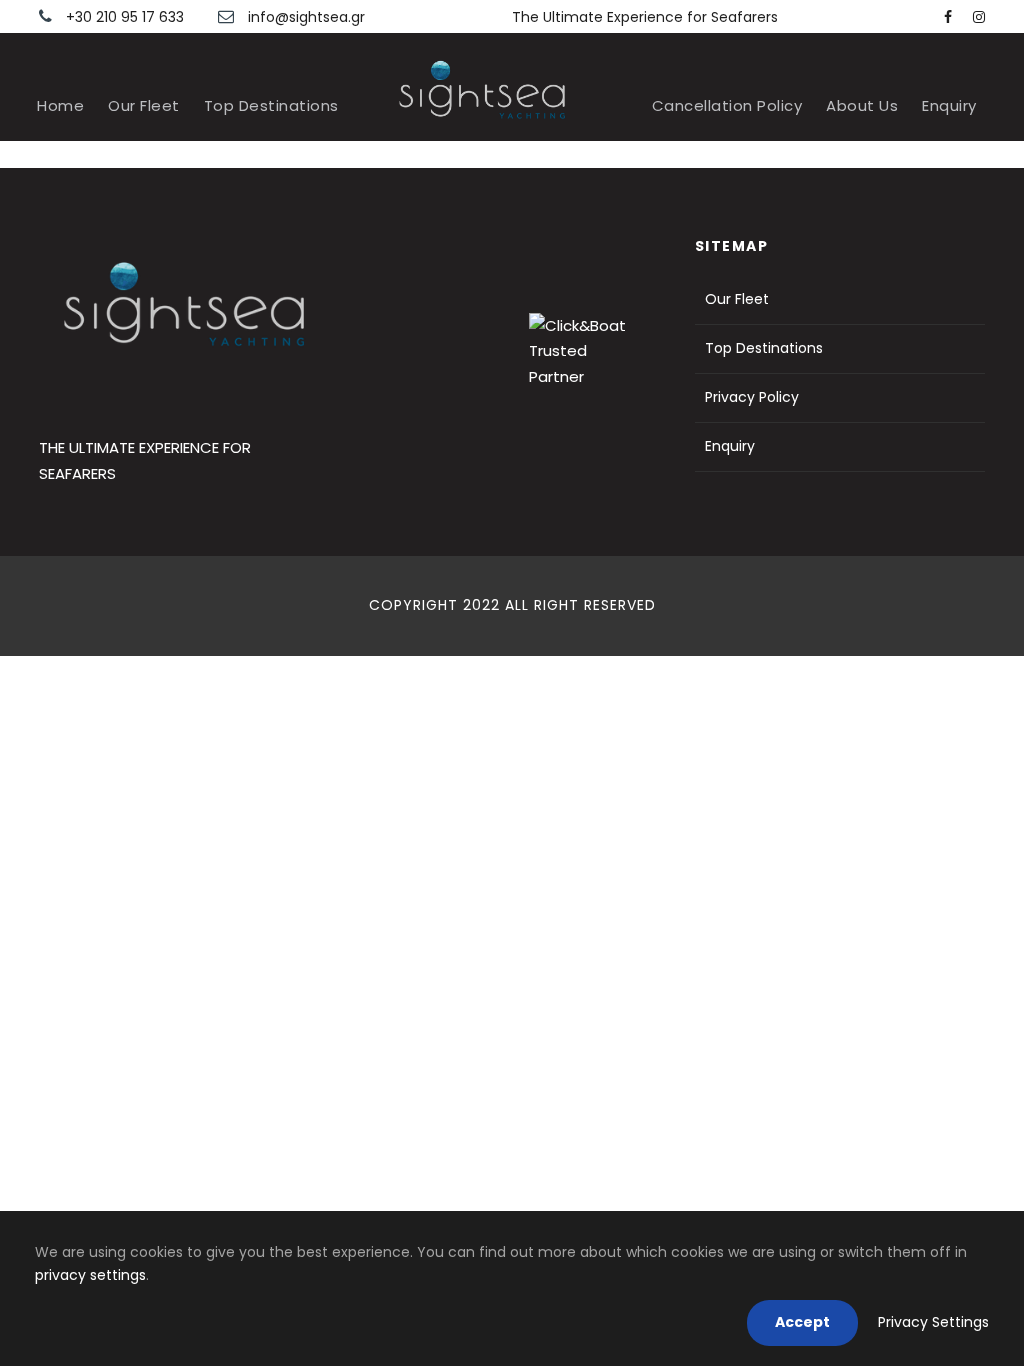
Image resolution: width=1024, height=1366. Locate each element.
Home (60, 105)
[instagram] (979, 17)
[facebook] (948, 17)
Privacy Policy (752, 397)
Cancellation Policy (727, 105)
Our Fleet (144, 105)
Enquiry (949, 105)
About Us (862, 105)
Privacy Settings (933, 1322)
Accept (802, 1322)
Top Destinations (271, 105)
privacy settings (90, 1275)
